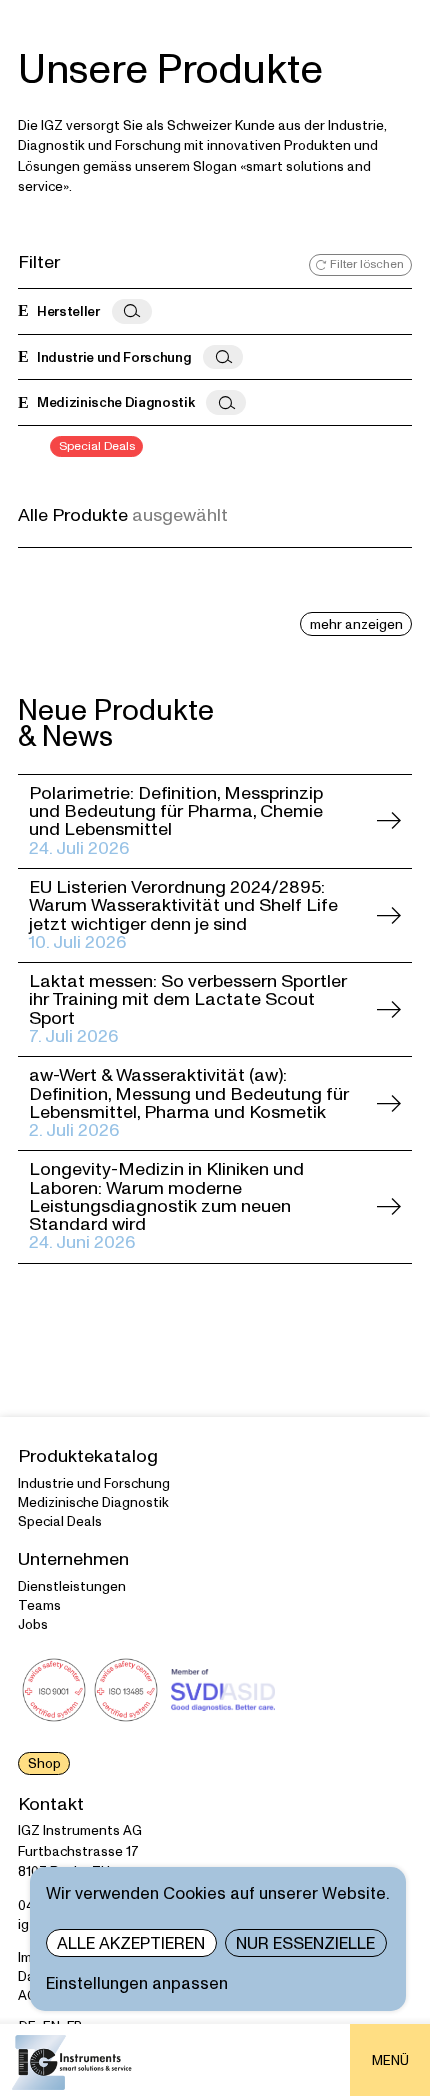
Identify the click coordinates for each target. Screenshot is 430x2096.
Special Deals (60, 1521)
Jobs (33, 1624)
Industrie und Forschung (94, 1483)
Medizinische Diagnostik (93, 1502)
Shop (44, 1763)
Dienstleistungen (72, 1586)
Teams (39, 1605)
